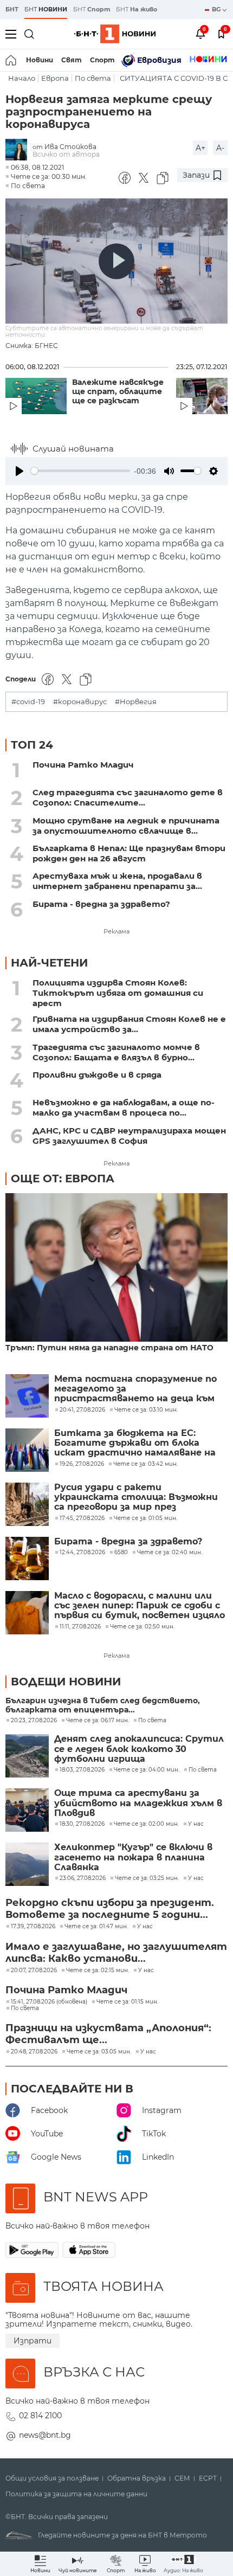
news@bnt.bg (45, 2435)
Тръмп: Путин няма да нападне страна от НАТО (109, 1348)
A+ (200, 148)
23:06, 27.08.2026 (83, 1878)
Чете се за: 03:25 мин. (147, 1878)
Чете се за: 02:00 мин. (146, 1824)
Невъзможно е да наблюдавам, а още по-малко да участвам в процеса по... (124, 1107)
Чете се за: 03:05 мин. (99, 2052)
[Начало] (12, 60)
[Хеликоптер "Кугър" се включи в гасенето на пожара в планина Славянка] (27, 1864)
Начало (22, 78)
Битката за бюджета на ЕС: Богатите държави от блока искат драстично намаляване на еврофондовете (135, 1443)
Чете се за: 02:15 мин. (98, 1970)
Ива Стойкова (70, 147)
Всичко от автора (66, 154)
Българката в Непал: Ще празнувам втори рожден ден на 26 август (129, 853)
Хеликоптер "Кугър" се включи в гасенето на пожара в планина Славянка (133, 1857)
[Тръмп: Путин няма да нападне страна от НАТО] (116, 1268)
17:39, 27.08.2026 (33, 1927)
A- (220, 148)
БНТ (12, 9)
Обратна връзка (137, 2478)
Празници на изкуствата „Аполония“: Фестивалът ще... (108, 2034)
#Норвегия (136, 702)
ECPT (208, 2478)
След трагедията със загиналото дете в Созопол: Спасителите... (128, 797)
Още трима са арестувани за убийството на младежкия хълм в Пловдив (138, 1803)
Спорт (102, 60)
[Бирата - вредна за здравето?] (27, 1559)
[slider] (80, 471)
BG (217, 9)
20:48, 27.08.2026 (34, 2052)
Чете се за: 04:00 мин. (147, 1770)
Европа (55, 78)
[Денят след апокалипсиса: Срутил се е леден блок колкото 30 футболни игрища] (27, 1756)
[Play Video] (116, 261)
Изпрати (33, 2341)
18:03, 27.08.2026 (82, 1770)
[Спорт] (208, 60)
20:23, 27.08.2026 (34, 1721)
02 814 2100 (40, 2416)
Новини (40, 60)
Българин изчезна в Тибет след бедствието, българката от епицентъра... (103, 1705)
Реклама (116, 931)
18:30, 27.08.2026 (82, 1824)
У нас (196, 1824)
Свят (72, 60)
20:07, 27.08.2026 (34, 1970)
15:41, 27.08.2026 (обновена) (49, 2002)
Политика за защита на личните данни (76, 2494)
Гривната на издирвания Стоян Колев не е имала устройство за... (129, 1024)
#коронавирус (80, 702)
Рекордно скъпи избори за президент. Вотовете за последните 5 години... (110, 1909)
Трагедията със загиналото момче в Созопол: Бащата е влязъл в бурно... (116, 1052)
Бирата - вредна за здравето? (101, 904)
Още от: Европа (63, 1178)
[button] (183, 2564)
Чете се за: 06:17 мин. (98, 1721)
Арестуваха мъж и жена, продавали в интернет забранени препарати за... (117, 881)
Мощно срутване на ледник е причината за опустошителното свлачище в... (126, 826)
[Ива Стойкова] (19, 150)
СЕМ (182, 2478)
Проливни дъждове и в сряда (97, 1075)
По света (93, 78)
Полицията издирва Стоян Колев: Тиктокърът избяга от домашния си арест (118, 993)
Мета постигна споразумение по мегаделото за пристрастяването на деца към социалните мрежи (135, 1389)
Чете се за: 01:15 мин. (127, 2002)
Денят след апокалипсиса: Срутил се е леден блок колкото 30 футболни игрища (139, 1749)
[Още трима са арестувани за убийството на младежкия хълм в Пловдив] (27, 1810)
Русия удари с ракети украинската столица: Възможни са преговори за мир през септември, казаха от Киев (136, 1498)
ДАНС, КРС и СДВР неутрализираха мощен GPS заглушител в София (129, 1136)
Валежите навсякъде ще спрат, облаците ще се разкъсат (118, 392)
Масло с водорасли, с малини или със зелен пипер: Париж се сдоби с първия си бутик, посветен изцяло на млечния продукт (140, 1606)
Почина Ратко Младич (83, 765)
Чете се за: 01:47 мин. (96, 1927)
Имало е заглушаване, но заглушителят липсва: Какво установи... (116, 1953)
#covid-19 (28, 702)
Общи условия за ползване (52, 2478)
